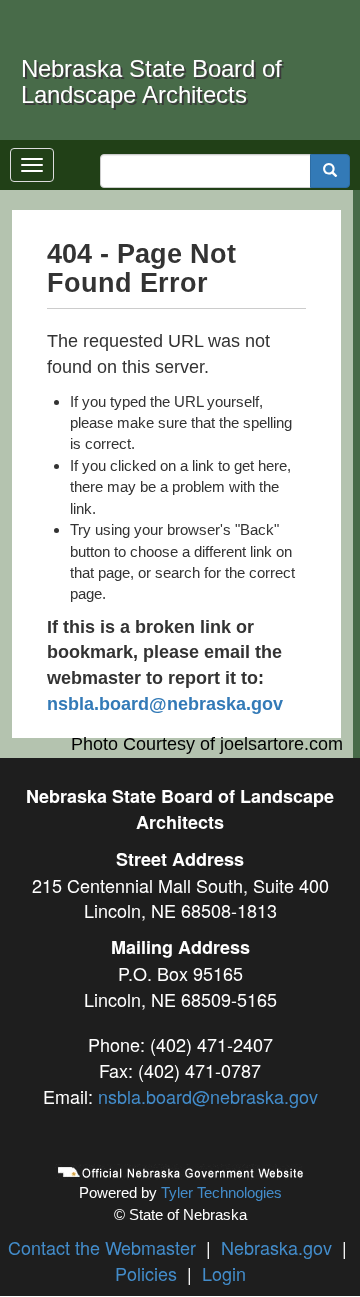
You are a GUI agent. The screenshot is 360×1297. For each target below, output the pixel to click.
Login (224, 1273)
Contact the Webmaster (102, 1247)
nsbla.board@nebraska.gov (165, 704)
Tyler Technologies (221, 1192)
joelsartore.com (281, 744)
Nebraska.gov (276, 1247)
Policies (146, 1273)
